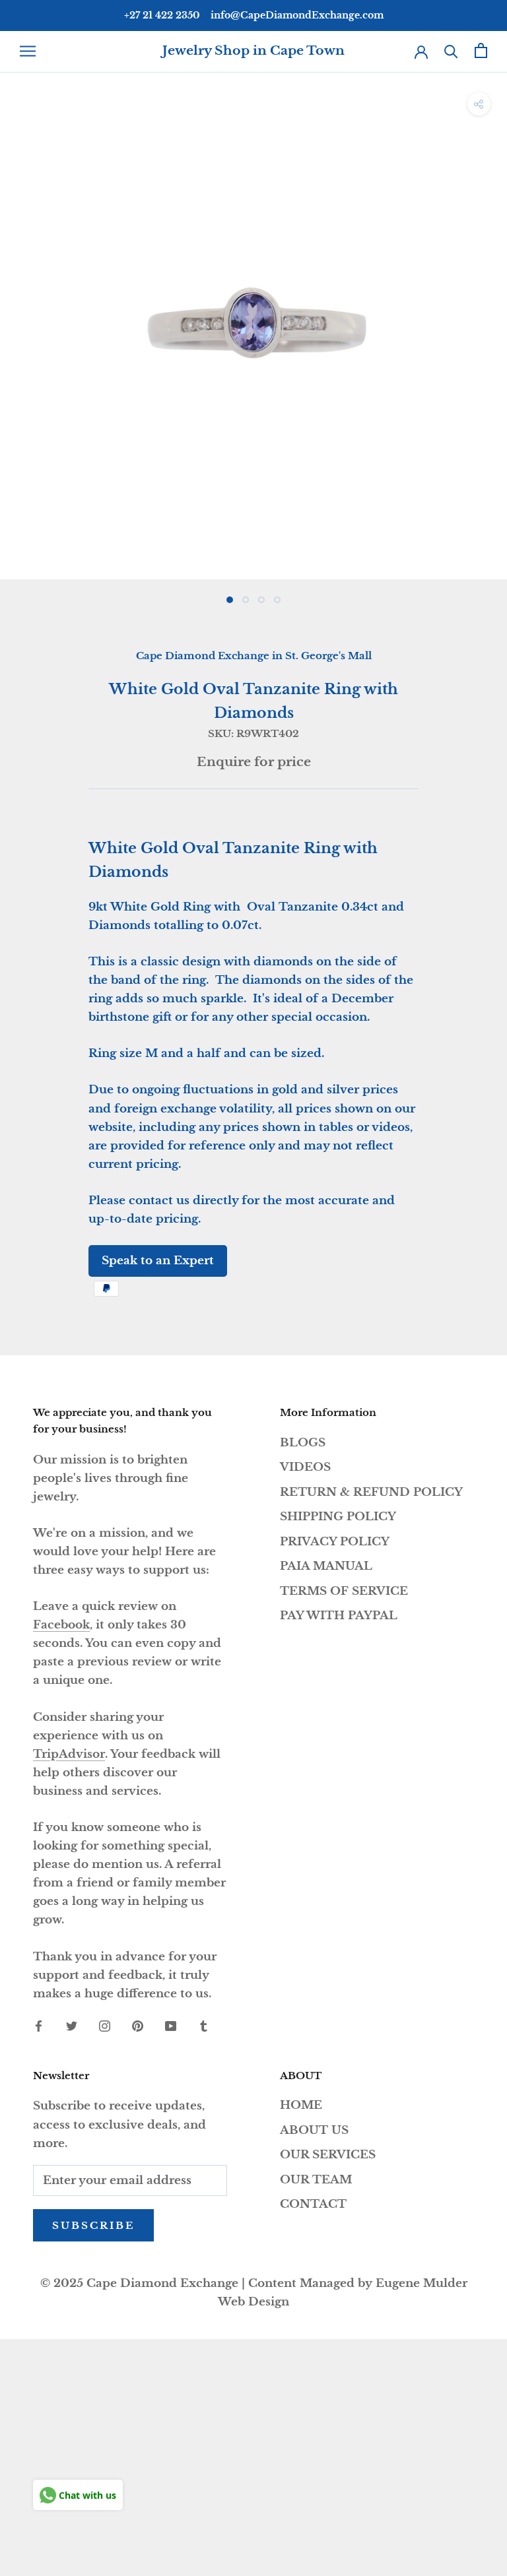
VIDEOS (305, 1467)
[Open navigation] (28, 51)
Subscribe (93, 2225)
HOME (301, 2105)
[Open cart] (481, 50)
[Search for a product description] (451, 50)
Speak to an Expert (158, 1261)
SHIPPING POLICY (338, 1517)
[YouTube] (171, 2026)
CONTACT (313, 2204)
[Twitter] (72, 2026)
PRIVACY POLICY (335, 1542)
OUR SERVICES (328, 2155)
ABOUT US (314, 2130)
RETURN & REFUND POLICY (371, 1492)
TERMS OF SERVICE (344, 1591)
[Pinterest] (138, 2026)
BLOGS (303, 1443)
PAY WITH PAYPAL (339, 1616)
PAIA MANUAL (326, 1566)
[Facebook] (39, 2026)
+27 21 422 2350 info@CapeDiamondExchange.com (254, 15)
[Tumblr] (204, 2026)
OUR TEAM (316, 2180)
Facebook (61, 1625)
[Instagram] (105, 2026)
